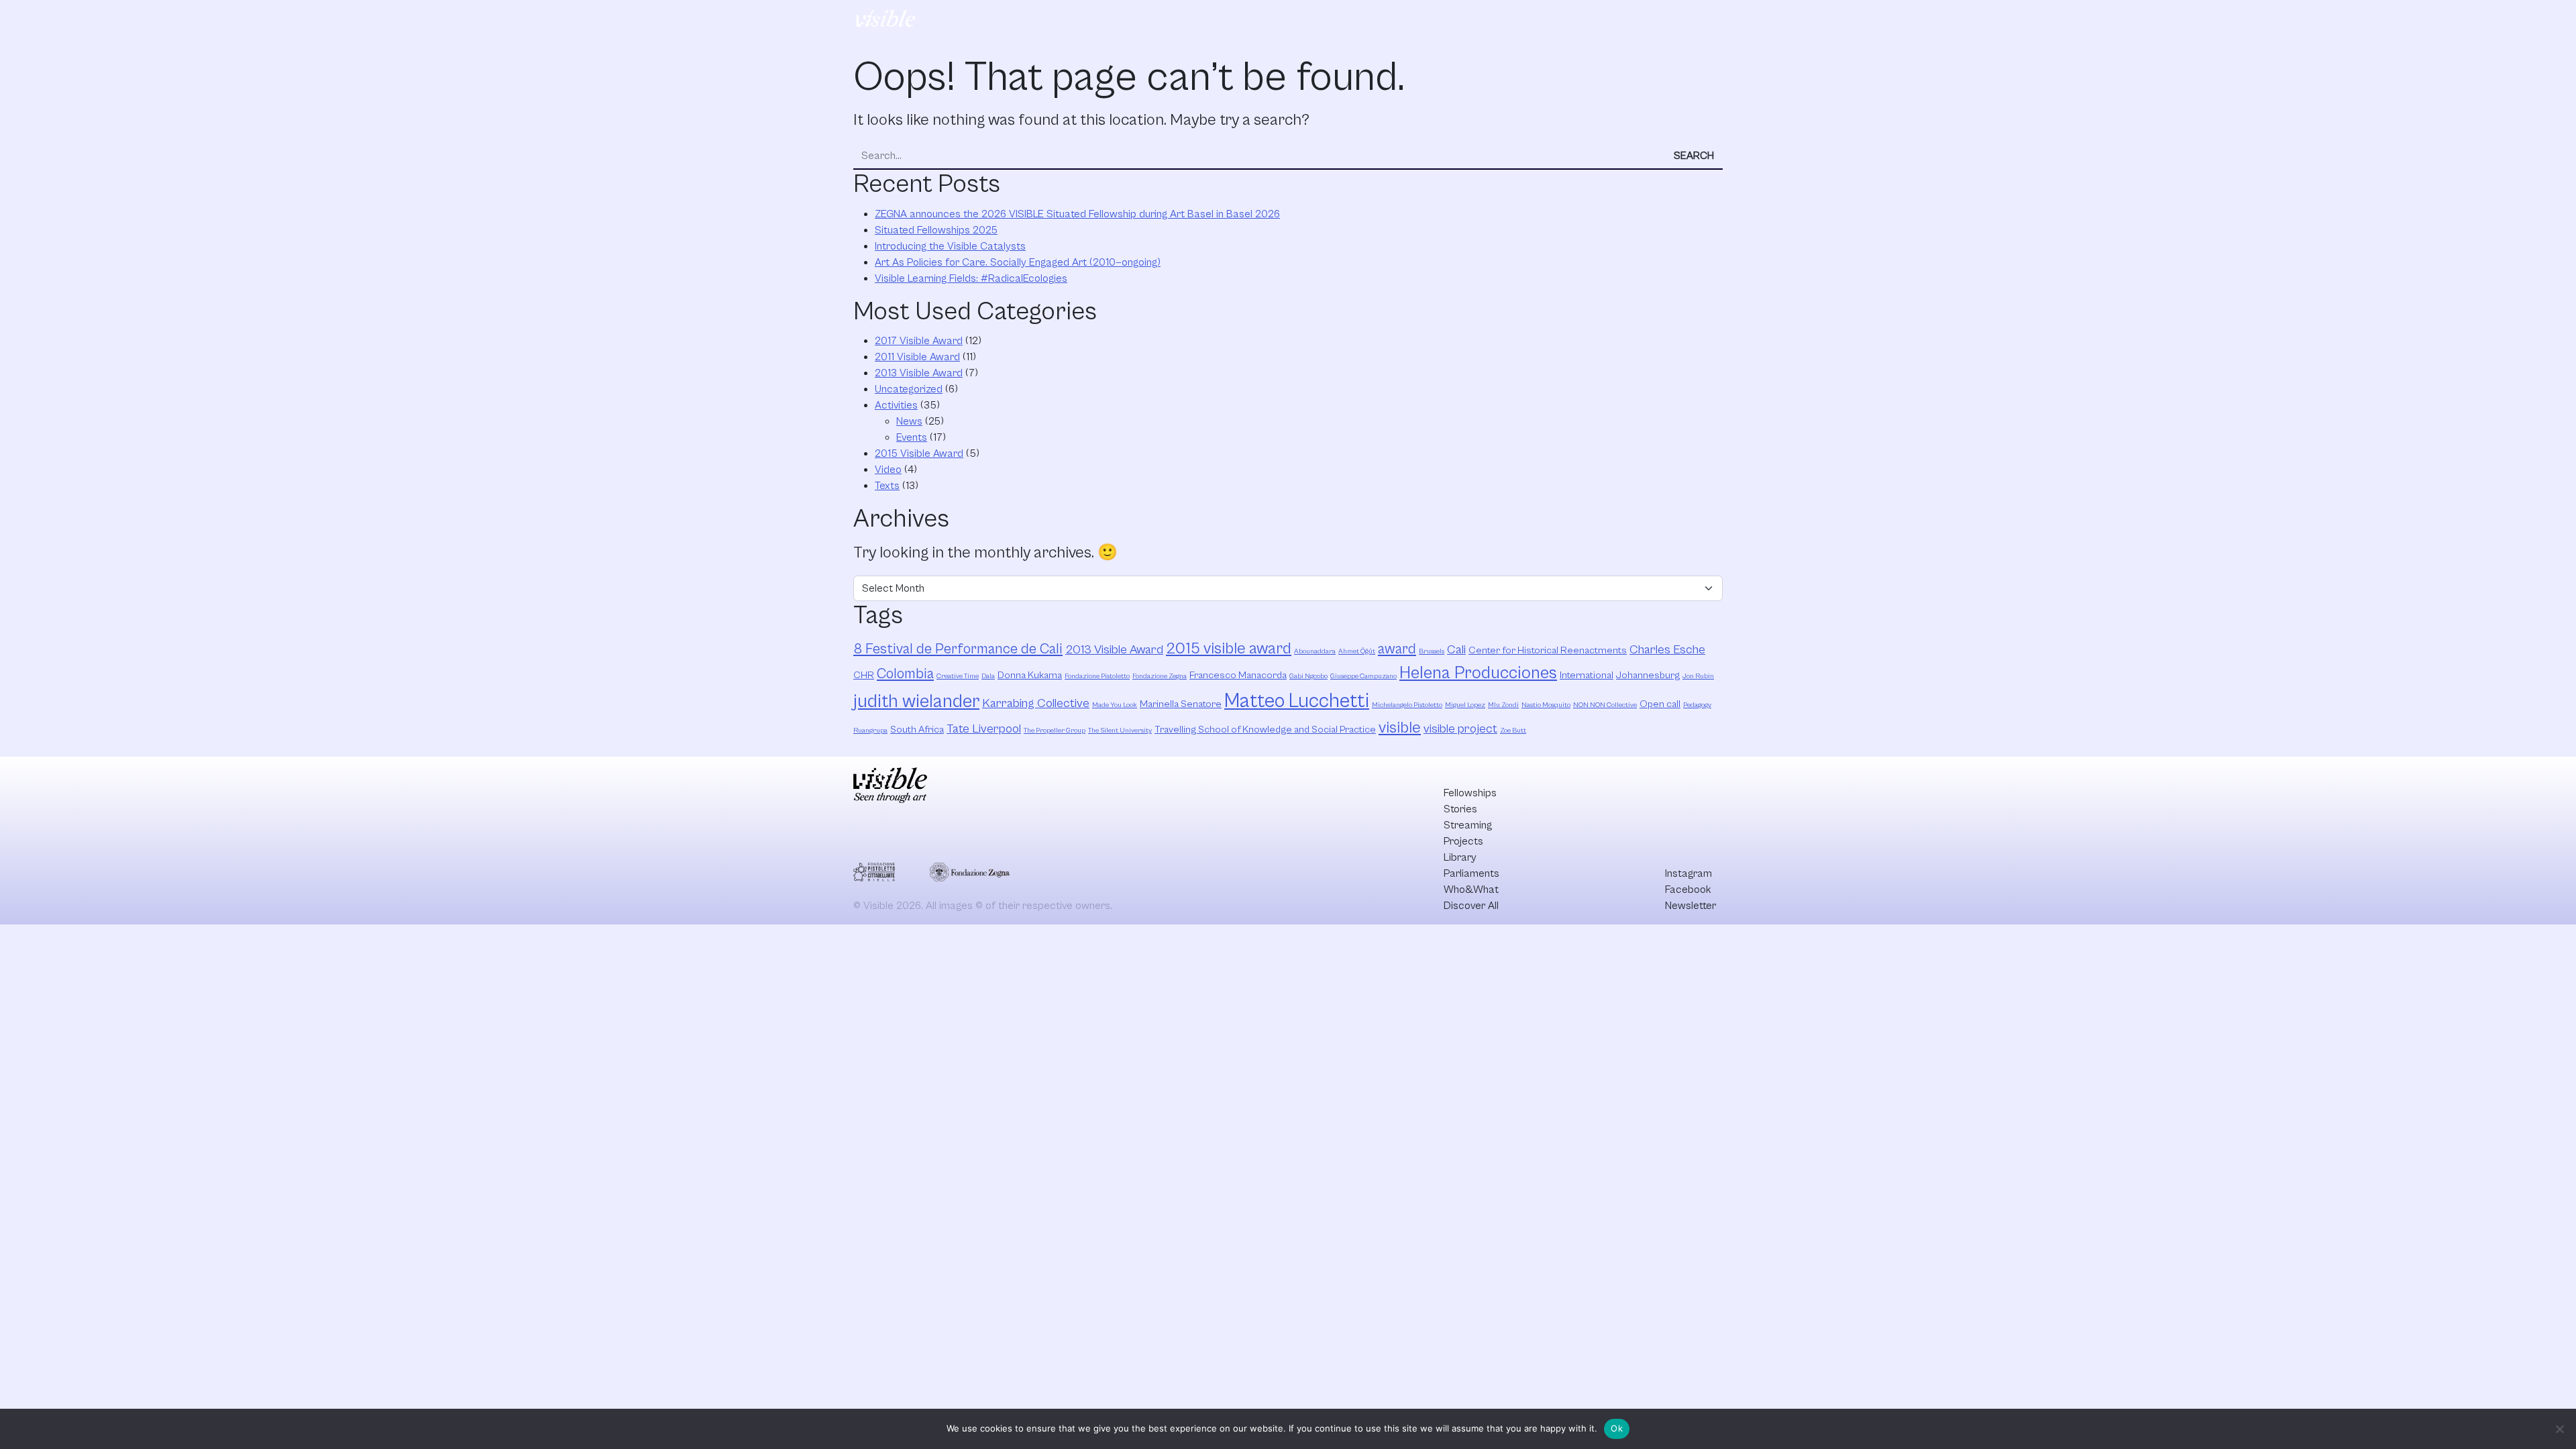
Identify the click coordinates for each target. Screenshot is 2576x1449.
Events (912, 437)
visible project (1460, 729)
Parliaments (1496, 21)
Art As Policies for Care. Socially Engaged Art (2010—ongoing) (1018, 262)
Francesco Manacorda (1238, 675)
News (909, 421)
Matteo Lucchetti (1297, 701)
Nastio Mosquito (1546, 705)
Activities (896, 405)
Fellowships (1180, 21)
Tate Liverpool (984, 729)
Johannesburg (1648, 675)
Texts (887, 486)
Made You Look (1115, 705)
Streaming (1307, 21)
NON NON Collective (1605, 705)
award (1397, 649)
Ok (1617, 1428)
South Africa (917, 730)
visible (1400, 728)
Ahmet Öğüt (1357, 651)
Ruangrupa (870, 731)
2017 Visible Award (919, 341)
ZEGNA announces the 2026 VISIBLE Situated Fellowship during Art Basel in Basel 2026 (1077, 214)
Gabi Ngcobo (1308, 676)
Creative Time (958, 676)
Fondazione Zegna (1160, 676)
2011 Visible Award (917, 357)
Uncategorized (909, 389)
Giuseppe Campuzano (1363, 676)
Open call (1660, 704)
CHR (864, 675)
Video (888, 470)
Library (1431, 21)
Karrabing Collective (1036, 703)
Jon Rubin (1698, 676)
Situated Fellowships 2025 (936, 230)
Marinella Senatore (1181, 704)
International (1587, 675)
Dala (988, 676)
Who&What (1573, 21)
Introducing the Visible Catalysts (950, 246)
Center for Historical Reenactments (1548, 650)
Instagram (1688, 873)
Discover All (1666, 21)
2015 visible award (1229, 649)
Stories (1245, 21)
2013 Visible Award (919, 373)
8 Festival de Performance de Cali (958, 649)
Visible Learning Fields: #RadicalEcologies (971, 278)
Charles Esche (1667, 650)
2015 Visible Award (919, 453)
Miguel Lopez (1465, 705)
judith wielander (916, 702)
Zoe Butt (1513, 731)
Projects (1373, 21)
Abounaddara (1315, 651)
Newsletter (1690, 906)
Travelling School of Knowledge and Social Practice (1265, 730)
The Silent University (1120, 731)
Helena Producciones (1478, 673)
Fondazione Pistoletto (1097, 676)
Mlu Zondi (1503, 705)
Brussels (1432, 651)
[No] (2559, 1429)
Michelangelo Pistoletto (1407, 705)
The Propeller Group (1055, 731)
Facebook (1688, 890)
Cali (1456, 650)
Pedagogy (1697, 705)
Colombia (905, 674)
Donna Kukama (1030, 675)
